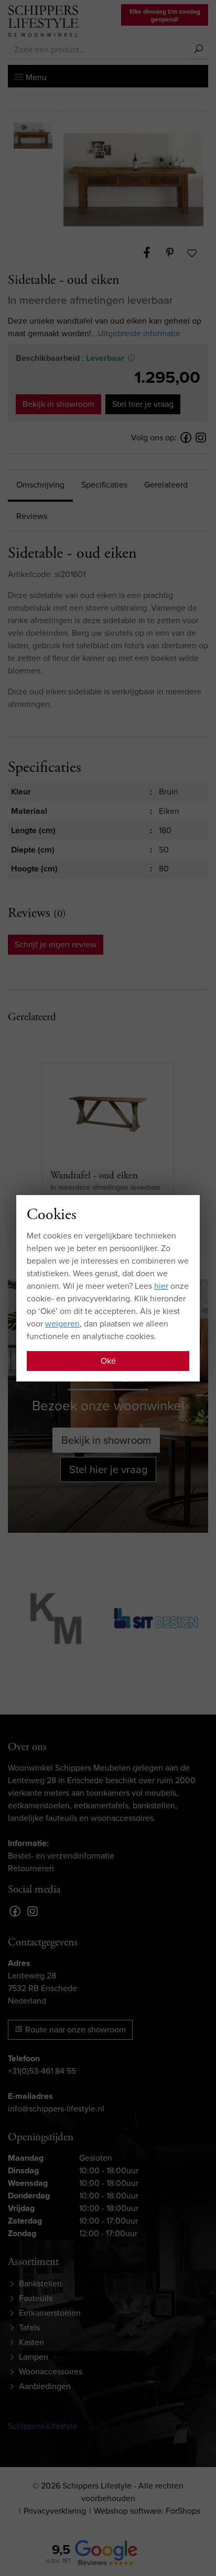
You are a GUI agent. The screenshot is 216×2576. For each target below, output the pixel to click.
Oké (108, 1361)
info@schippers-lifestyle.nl (56, 2109)
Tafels (29, 2328)
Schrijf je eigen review (56, 944)
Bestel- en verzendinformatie (61, 1856)
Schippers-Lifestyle (43, 2426)
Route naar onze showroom (74, 2030)
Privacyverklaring (55, 2511)
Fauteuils (36, 2298)
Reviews (32, 516)
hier (161, 1286)
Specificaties (104, 485)
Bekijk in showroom (58, 404)
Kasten (31, 2342)
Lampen (34, 2357)
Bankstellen (40, 2284)
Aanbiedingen (45, 2386)
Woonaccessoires (51, 2372)
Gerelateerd (166, 485)
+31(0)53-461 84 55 (42, 2071)
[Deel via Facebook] (152, 253)
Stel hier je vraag (143, 404)
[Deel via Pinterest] (175, 253)
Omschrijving (40, 485)
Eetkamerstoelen (50, 2313)
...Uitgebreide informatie (136, 333)
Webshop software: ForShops (147, 2511)
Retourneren (31, 1868)
